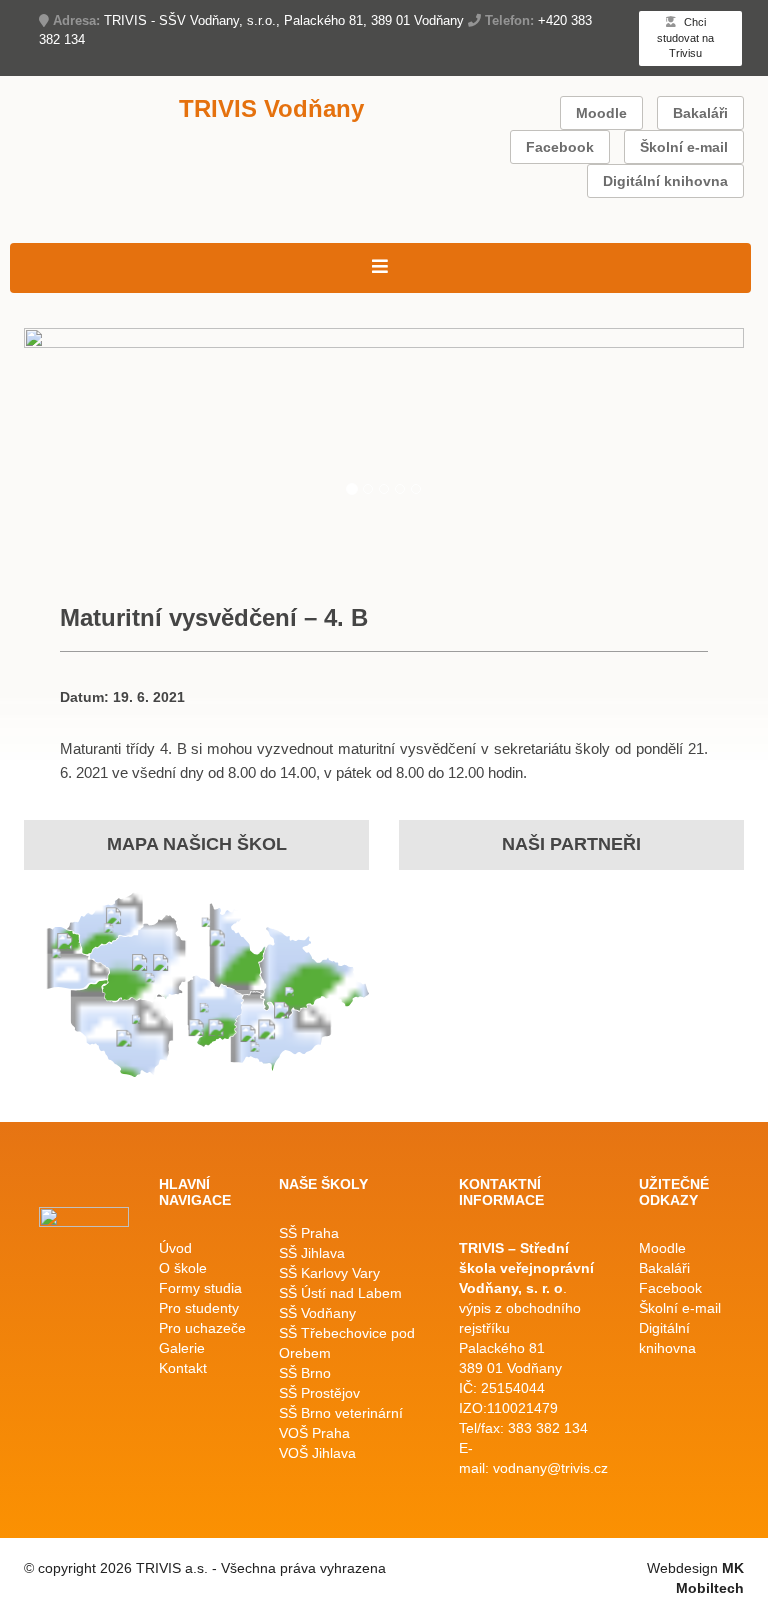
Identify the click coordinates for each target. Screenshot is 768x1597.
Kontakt (183, 1368)
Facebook (560, 147)
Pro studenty (199, 1308)
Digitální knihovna (665, 181)
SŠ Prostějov (319, 1393)
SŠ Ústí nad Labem (340, 1293)
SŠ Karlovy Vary (329, 1273)
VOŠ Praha (314, 1433)
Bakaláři (700, 113)
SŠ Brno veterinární (341, 1413)
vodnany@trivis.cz (550, 1468)
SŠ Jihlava (312, 1253)
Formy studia (200, 1288)
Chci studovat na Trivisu (685, 37)
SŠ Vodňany (317, 1313)
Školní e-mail (684, 147)
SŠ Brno (305, 1373)
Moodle (601, 113)
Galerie (182, 1348)
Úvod (175, 1248)
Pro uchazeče (202, 1328)
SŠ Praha (309, 1233)
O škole (183, 1268)
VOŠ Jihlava (317, 1453)
